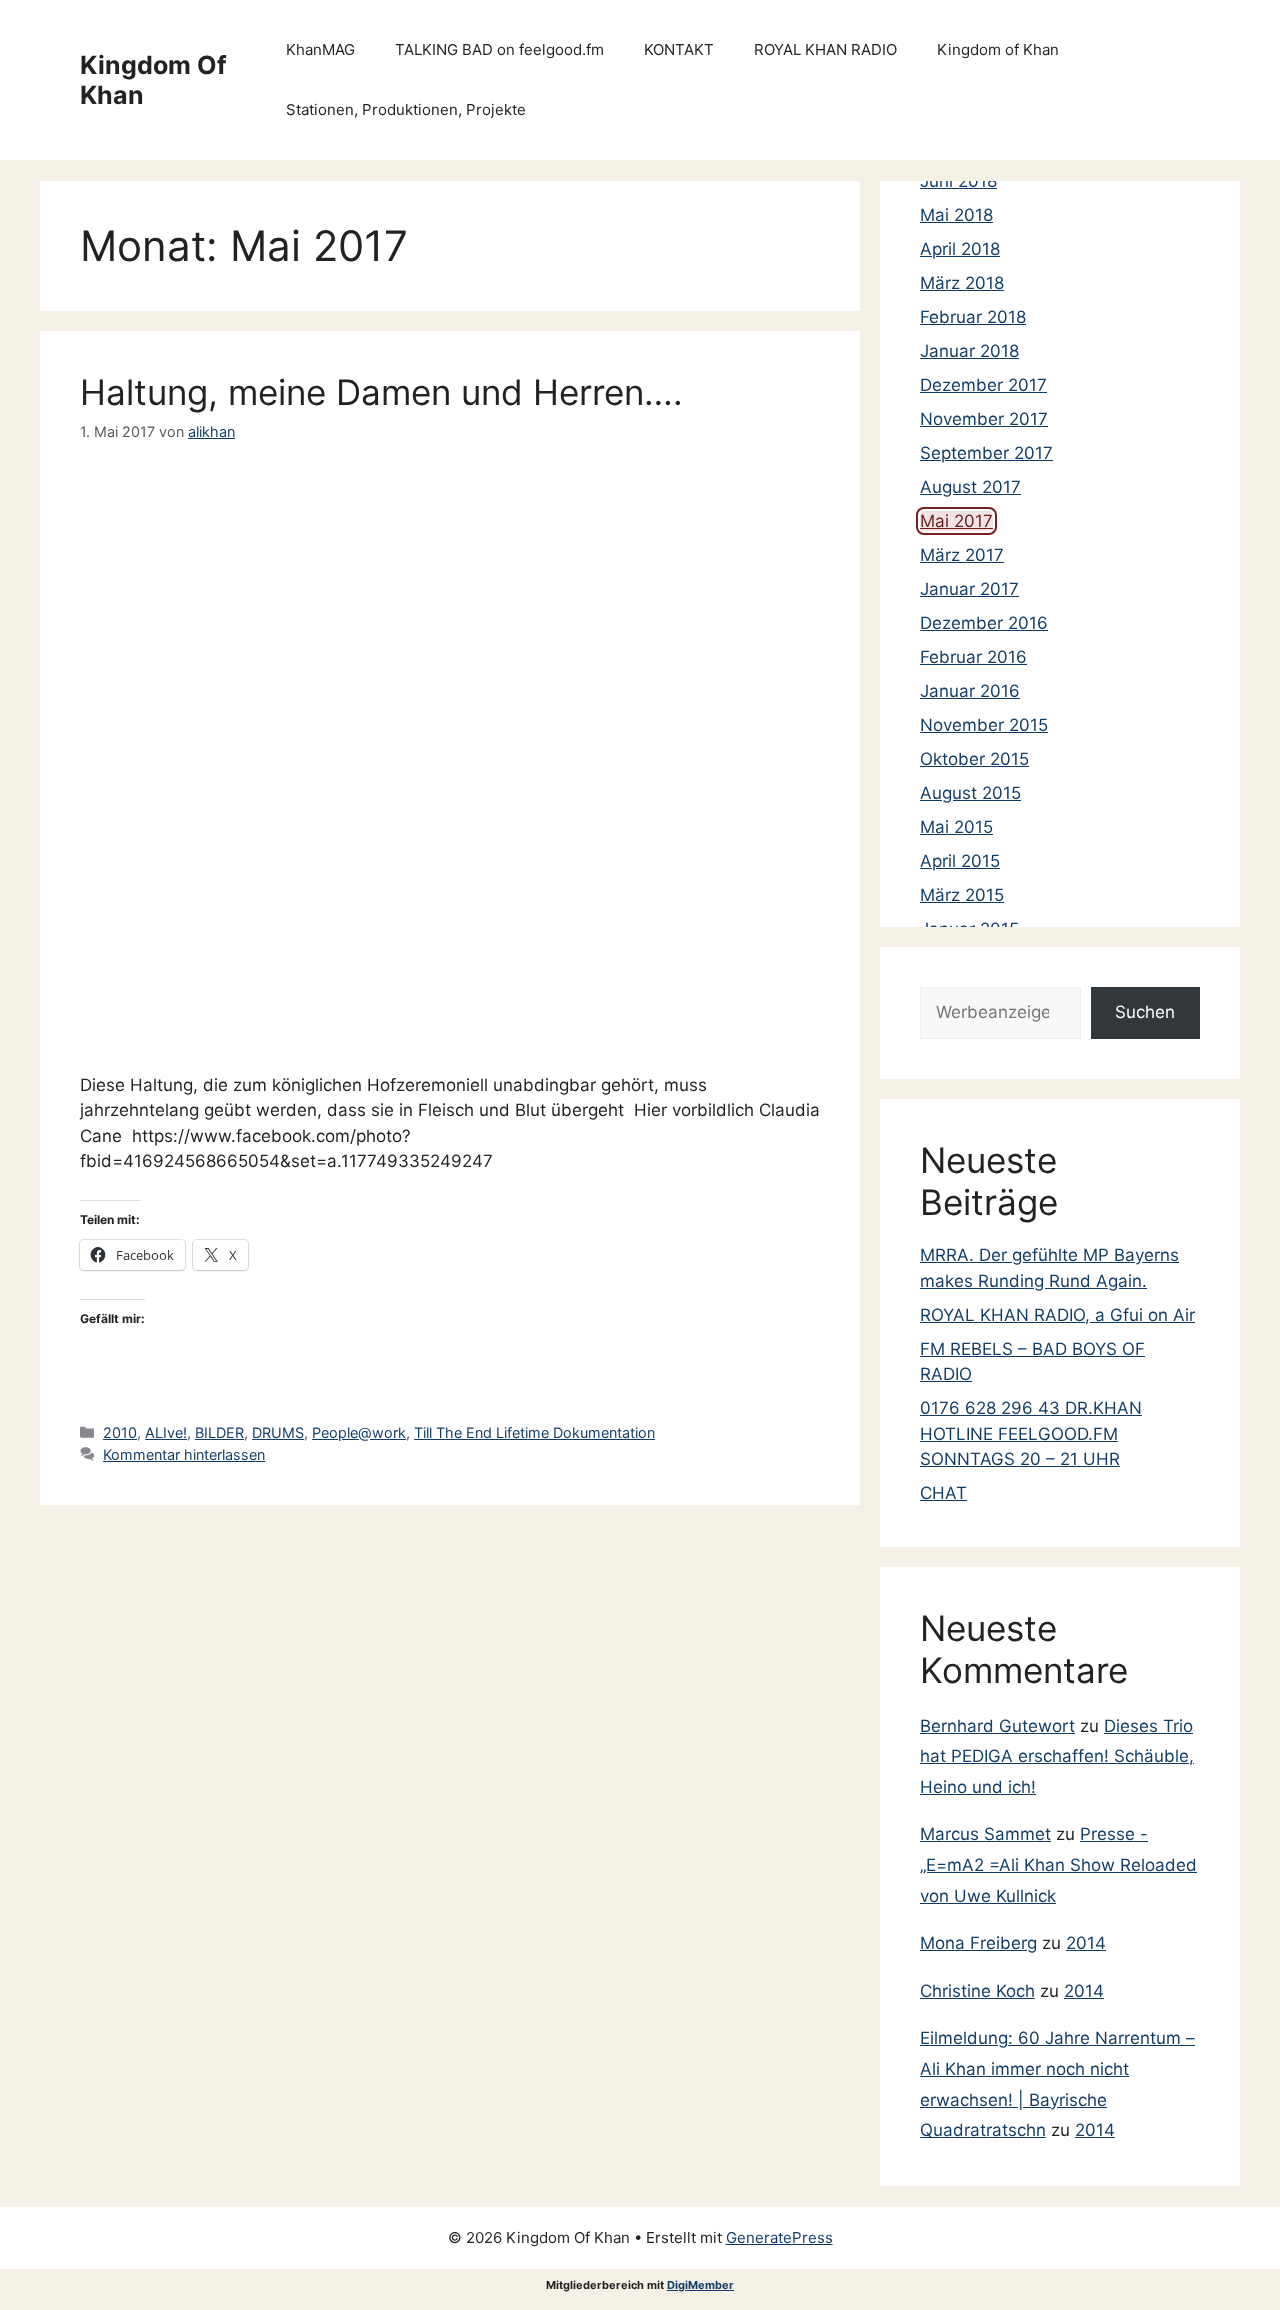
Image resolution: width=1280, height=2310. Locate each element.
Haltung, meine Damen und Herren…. (381, 392)
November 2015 (984, 725)
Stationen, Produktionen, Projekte (406, 109)
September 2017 (986, 453)
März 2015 (962, 895)
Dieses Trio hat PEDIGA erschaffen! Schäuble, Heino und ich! (1057, 1756)
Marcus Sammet (985, 1834)
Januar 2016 (970, 691)
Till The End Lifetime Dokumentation (534, 1432)
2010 (120, 1432)
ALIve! (166, 1432)
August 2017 (970, 487)
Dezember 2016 (984, 623)
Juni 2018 (958, 181)
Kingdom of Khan (998, 49)
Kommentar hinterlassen (184, 1454)
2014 (1086, 1943)
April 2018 (960, 249)
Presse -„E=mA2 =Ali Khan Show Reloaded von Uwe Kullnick (1058, 1864)
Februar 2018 (973, 317)
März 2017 (962, 555)
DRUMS (278, 1432)
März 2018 (962, 283)
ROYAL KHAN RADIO (825, 49)
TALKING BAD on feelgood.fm (499, 49)
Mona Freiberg (978, 1943)
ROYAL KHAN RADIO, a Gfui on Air (1057, 1315)
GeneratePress (779, 2237)
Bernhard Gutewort (997, 1726)
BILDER (219, 1432)
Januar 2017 (969, 589)
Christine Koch (977, 1991)
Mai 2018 (956, 215)
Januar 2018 (969, 351)
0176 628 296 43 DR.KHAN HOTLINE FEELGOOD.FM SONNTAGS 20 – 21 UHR (1031, 1433)
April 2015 (960, 861)
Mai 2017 (956, 521)
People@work (359, 1432)
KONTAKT (679, 49)
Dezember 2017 (983, 385)
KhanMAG (320, 49)
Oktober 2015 (974, 759)
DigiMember (700, 2285)
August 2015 (970, 793)
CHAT (943, 1493)
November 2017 (984, 419)
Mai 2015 (956, 827)
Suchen (1145, 1012)
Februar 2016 (973, 657)
